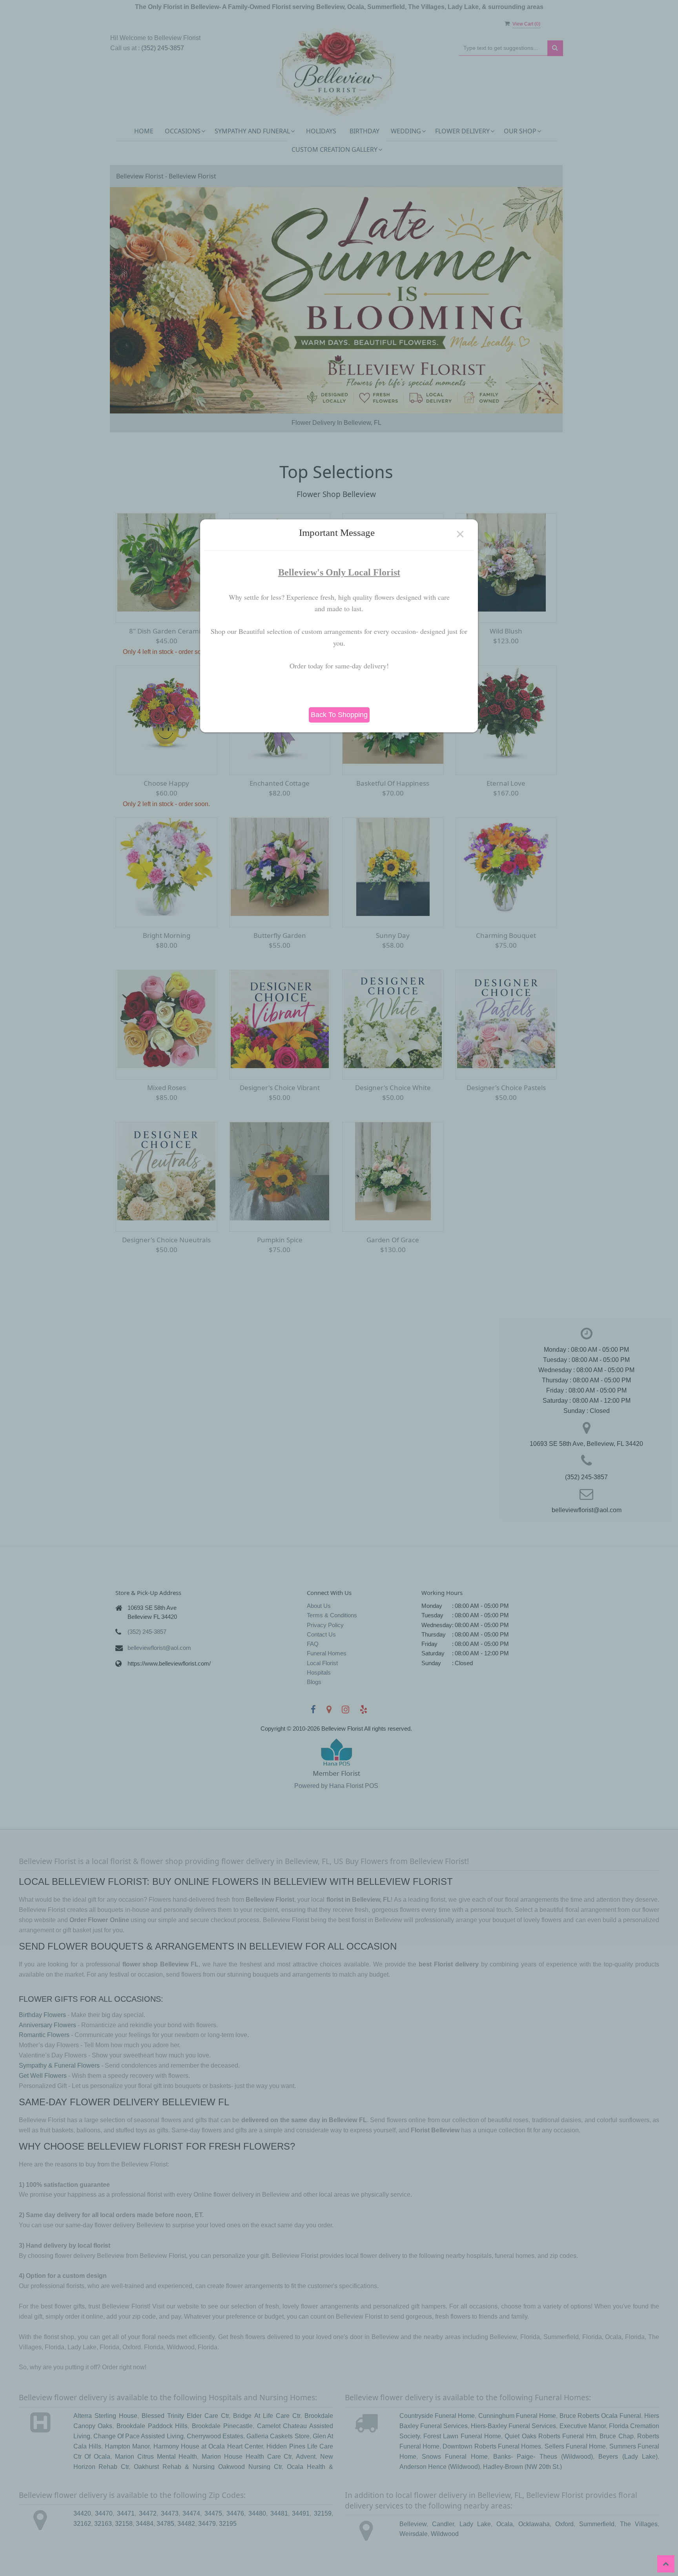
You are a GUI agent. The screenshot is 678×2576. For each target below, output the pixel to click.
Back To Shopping (339, 715)
